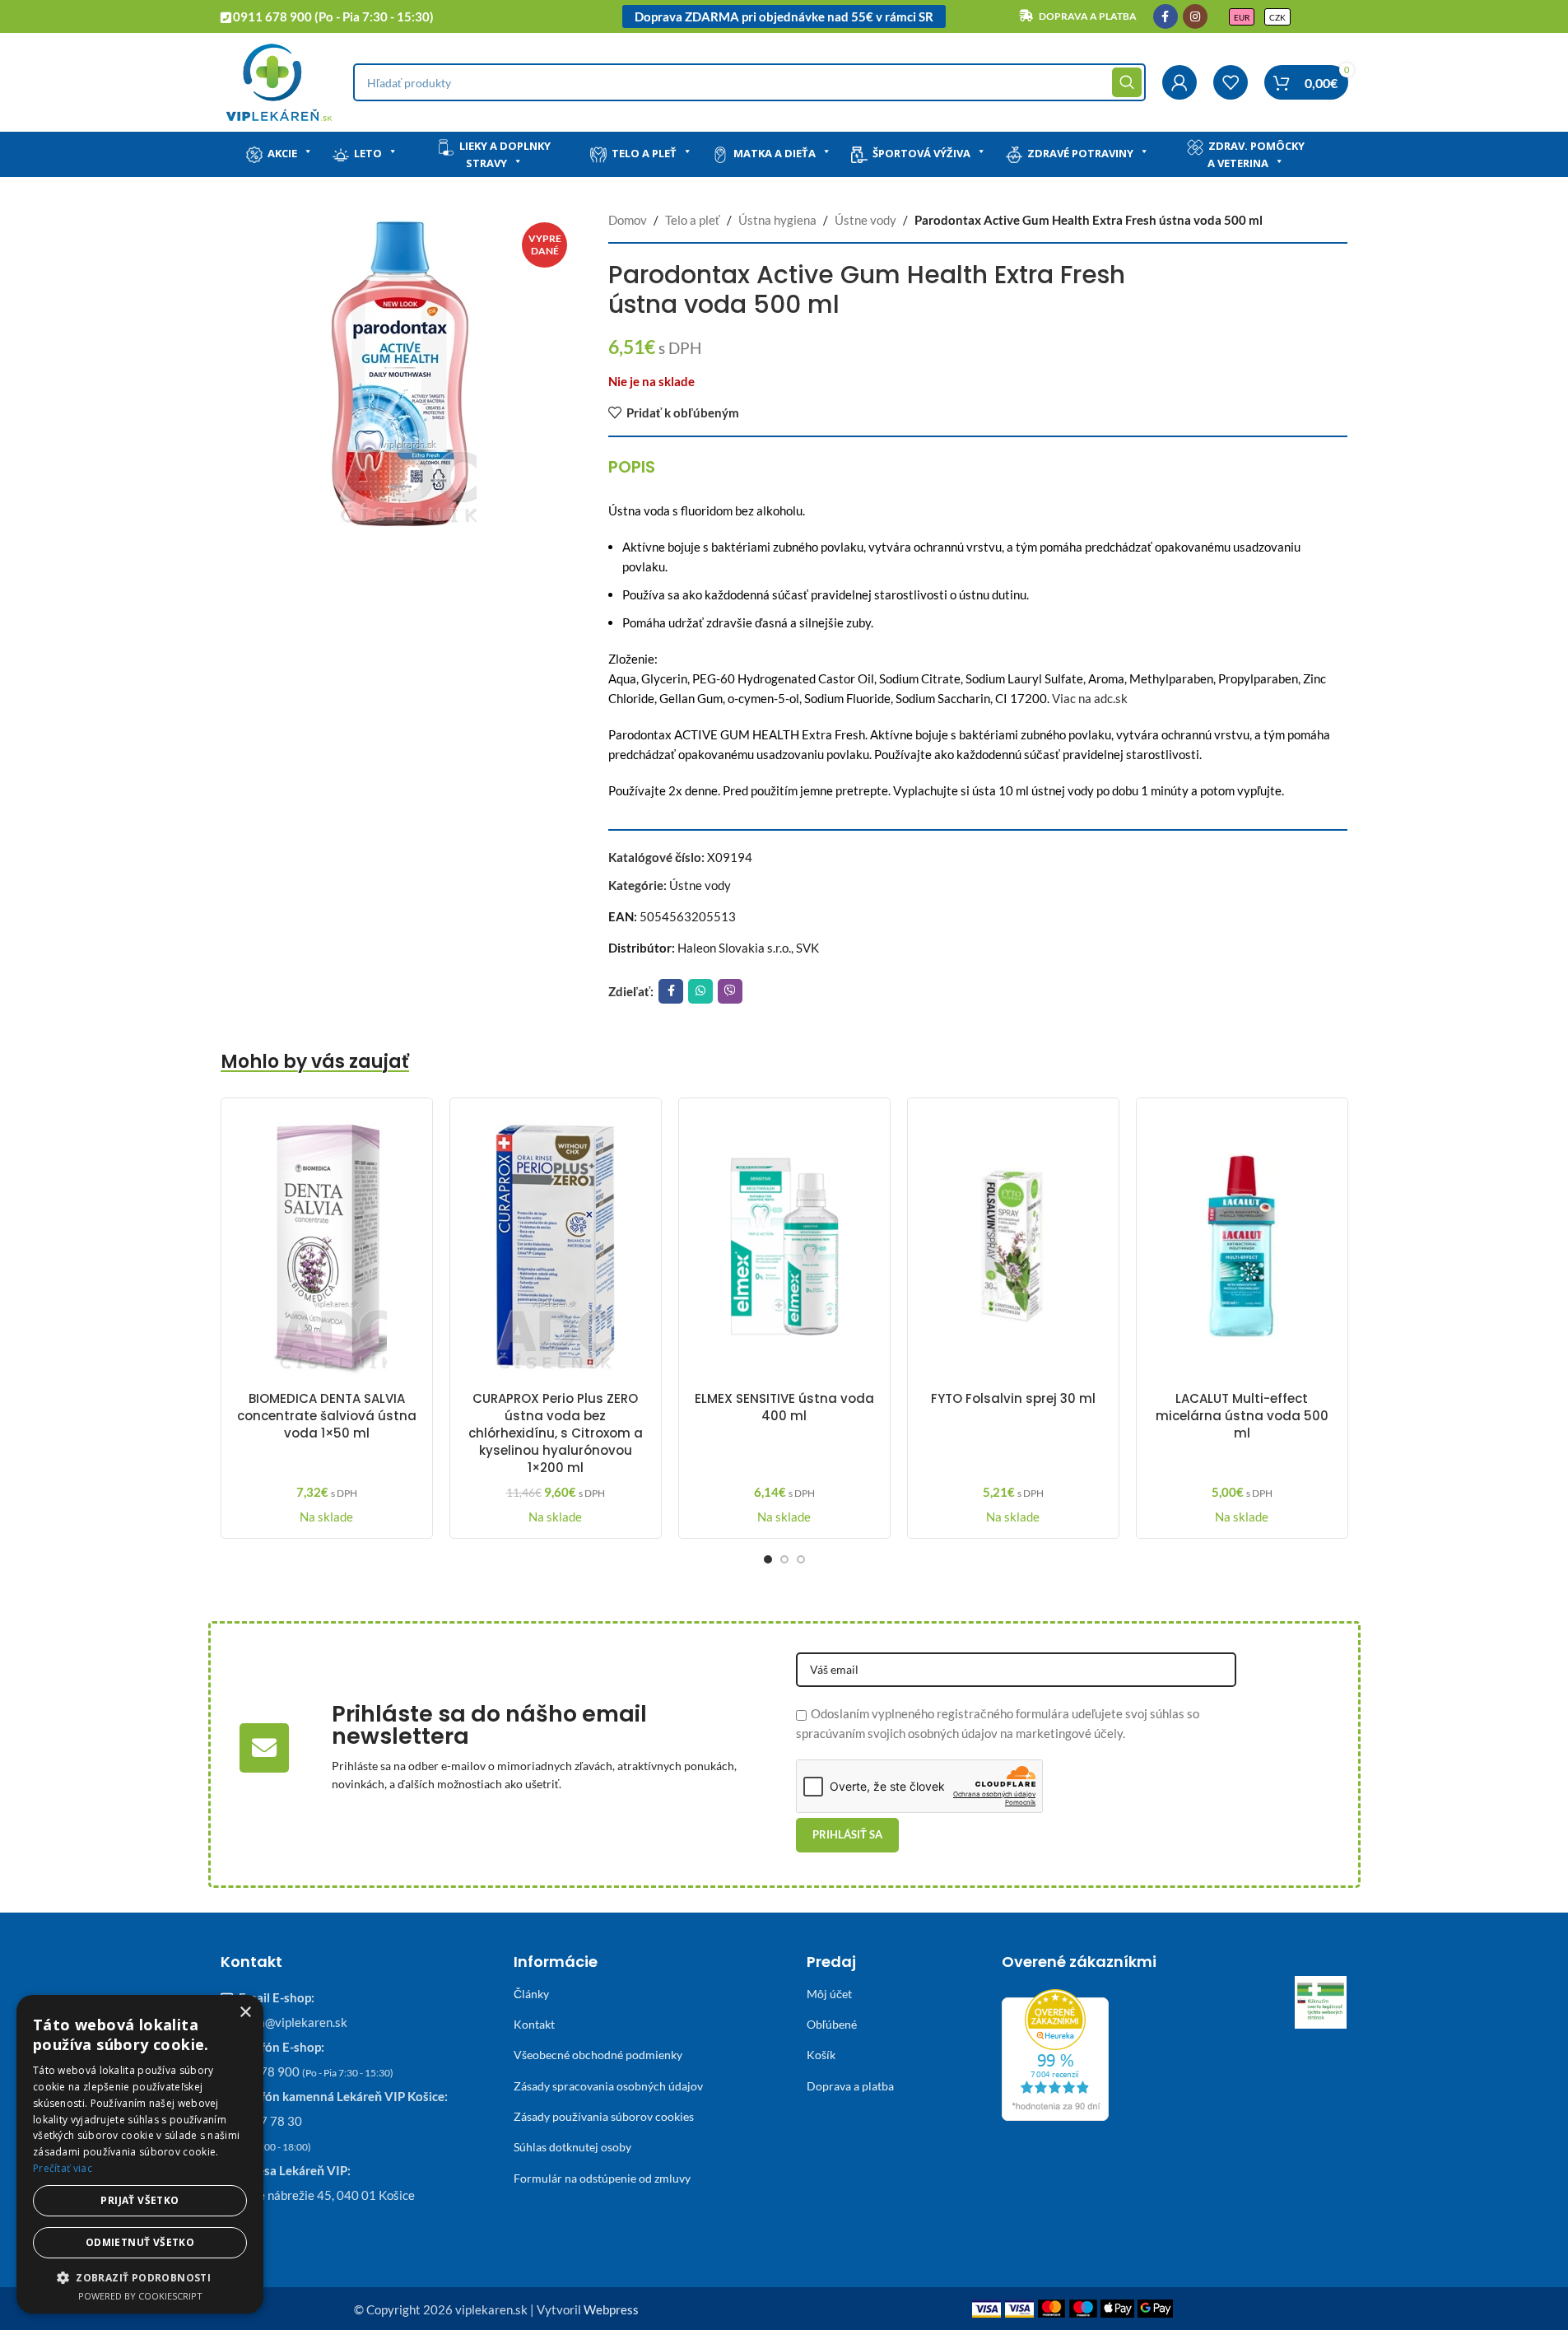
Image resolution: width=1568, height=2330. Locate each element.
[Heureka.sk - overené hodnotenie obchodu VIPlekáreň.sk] (1055, 2053)
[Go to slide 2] (784, 1559)
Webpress (611, 2309)
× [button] (245, 2013)
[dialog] (140, 2154)
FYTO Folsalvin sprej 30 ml (1013, 1398)
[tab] (632, 467)
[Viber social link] (730, 991)
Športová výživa (921, 153)
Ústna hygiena (777, 220)
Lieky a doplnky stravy (505, 154)
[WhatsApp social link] (700, 991)
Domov (628, 220)
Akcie (282, 153)
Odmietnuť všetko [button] (140, 2242)
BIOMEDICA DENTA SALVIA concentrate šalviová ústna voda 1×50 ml (327, 1416)
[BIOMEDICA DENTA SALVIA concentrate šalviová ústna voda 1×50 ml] (327, 1247)
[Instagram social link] (1195, 16)
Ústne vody (865, 220)
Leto (368, 153)
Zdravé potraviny (1080, 153)
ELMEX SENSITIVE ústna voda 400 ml (784, 1407)
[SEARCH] (1127, 82)
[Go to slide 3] (801, 1559)
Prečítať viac (63, 2168)
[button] (140, 2277)
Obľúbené (832, 2024)
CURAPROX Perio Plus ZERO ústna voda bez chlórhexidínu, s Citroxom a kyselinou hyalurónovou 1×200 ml (556, 1433)
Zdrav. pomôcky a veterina (1256, 154)
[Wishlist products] (1231, 82)
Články (531, 1994)
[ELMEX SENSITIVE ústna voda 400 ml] (784, 1247)
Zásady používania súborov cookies (604, 2116)
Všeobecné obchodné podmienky (598, 2055)
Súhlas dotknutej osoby (572, 2147)
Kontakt (534, 2024)
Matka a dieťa (775, 153)
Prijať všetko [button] (140, 2200)
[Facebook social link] (1166, 16)
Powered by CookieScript (140, 2296)
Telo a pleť (644, 153)
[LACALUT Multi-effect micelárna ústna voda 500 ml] (1242, 1247)
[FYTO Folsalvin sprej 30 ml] (1013, 1247)
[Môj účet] (1179, 82)
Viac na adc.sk (1090, 698)
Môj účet (829, 1994)
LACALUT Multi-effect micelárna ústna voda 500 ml (1242, 1416)
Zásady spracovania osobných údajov (608, 2086)
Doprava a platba (850, 2086)
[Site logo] (279, 81)
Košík (821, 2055)
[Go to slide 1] (768, 1559)
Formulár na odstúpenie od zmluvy (602, 2178)
